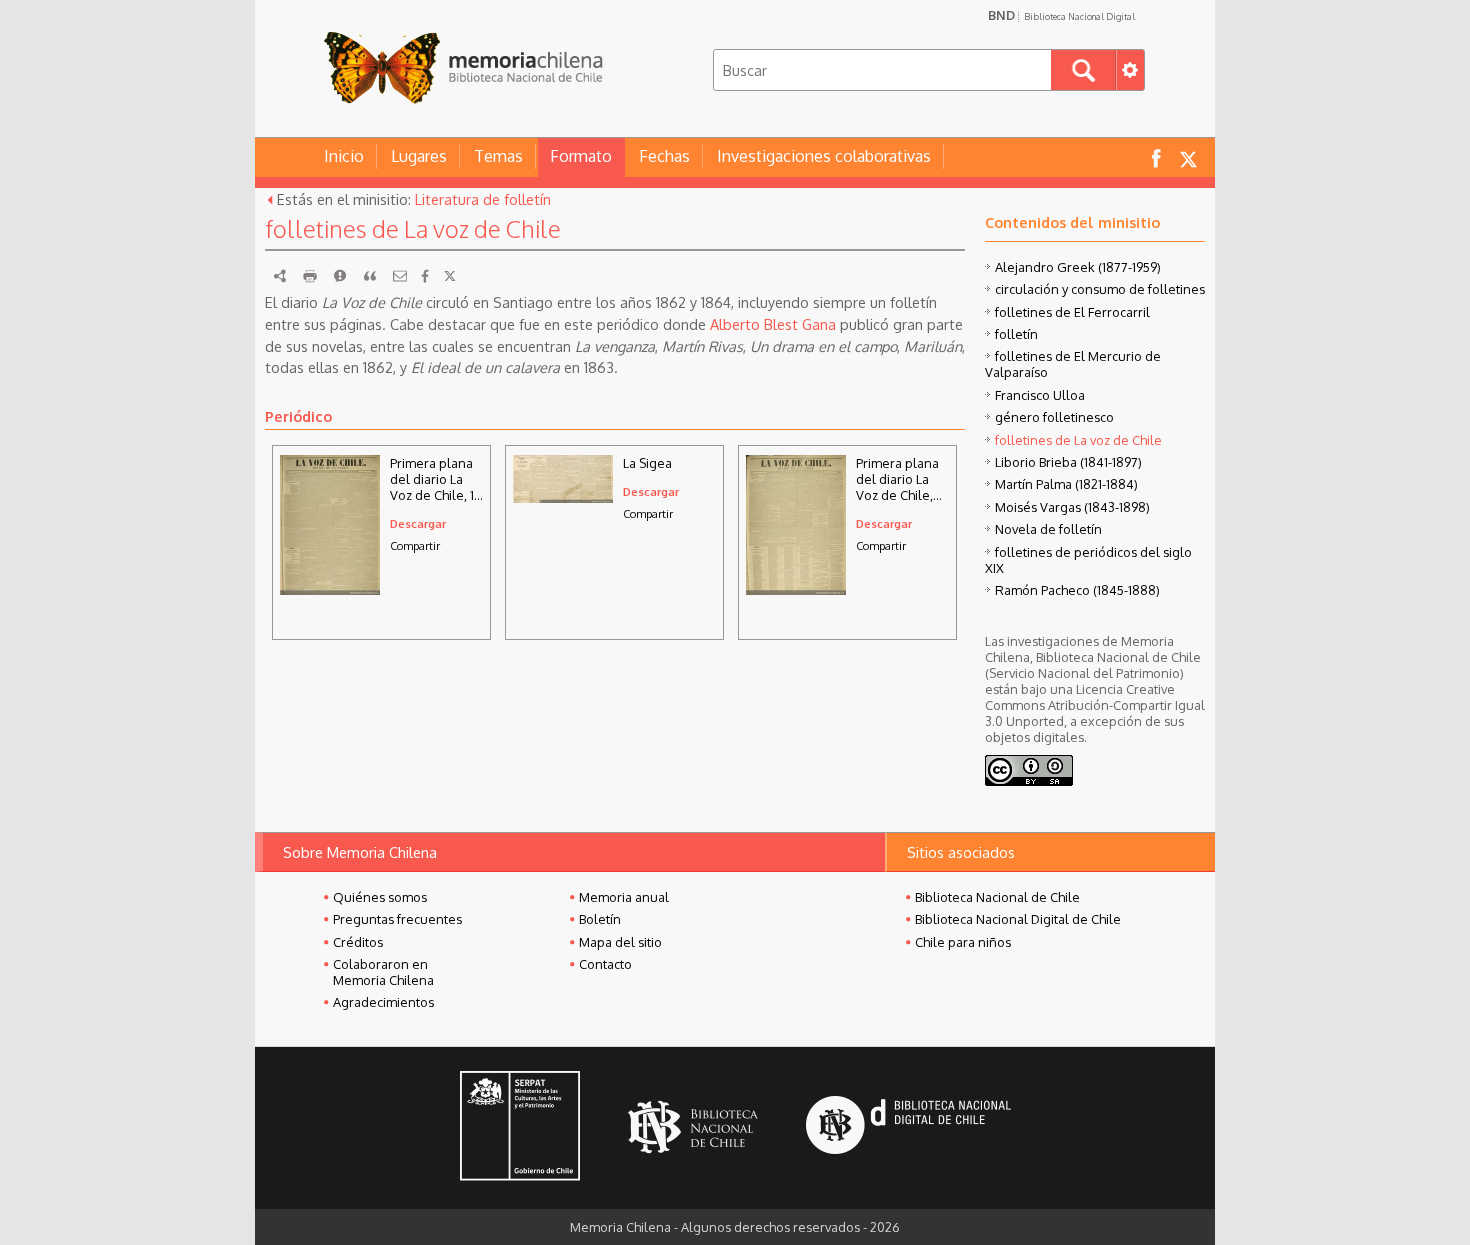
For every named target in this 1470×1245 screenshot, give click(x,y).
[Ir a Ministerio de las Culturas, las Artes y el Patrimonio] (520, 1128)
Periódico (298, 416)
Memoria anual (624, 897)
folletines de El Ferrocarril (1072, 312)
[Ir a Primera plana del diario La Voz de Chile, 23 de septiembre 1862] (796, 589)
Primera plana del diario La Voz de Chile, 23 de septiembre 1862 (897, 479)
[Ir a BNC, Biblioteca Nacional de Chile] (693, 1127)
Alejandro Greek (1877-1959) (1078, 267)
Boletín (600, 919)
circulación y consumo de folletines (1100, 289)
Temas (498, 156)
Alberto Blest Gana (773, 324)
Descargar (418, 523)
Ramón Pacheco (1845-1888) (1077, 590)
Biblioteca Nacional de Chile (997, 897)
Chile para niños (963, 942)
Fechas (664, 156)
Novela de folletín (1048, 529)
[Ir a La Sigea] (563, 497)
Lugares (419, 156)
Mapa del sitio (620, 942)
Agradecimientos (383, 1002)
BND (1061, 15)
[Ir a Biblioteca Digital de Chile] (908, 1127)
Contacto (605, 964)
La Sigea (647, 463)
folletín (1016, 334)
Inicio (344, 156)
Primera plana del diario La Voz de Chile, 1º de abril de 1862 (435, 479)
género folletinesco (1054, 417)
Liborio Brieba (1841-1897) (1068, 462)
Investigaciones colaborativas (824, 156)
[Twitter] (450, 276)
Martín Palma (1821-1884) (1066, 484)
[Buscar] (1083, 70)
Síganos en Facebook (1156, 157)
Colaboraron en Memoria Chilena (383, 972)
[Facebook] (425, 276)
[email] (400, 276)
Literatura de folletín (483, 199)
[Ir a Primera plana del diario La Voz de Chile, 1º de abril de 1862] (330, 589)
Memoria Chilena (463, 67)
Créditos (358, 942)
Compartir (415, 545)
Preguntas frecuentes (397, 919)
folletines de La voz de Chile (1078, 440)
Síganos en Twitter (1188, 157)
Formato (581, 156)
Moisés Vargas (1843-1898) (1072, 507)
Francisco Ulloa (1040, 395)
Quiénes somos (380, 897)
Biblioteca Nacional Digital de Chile (1018, 919)
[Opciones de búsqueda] (1130, 70)
